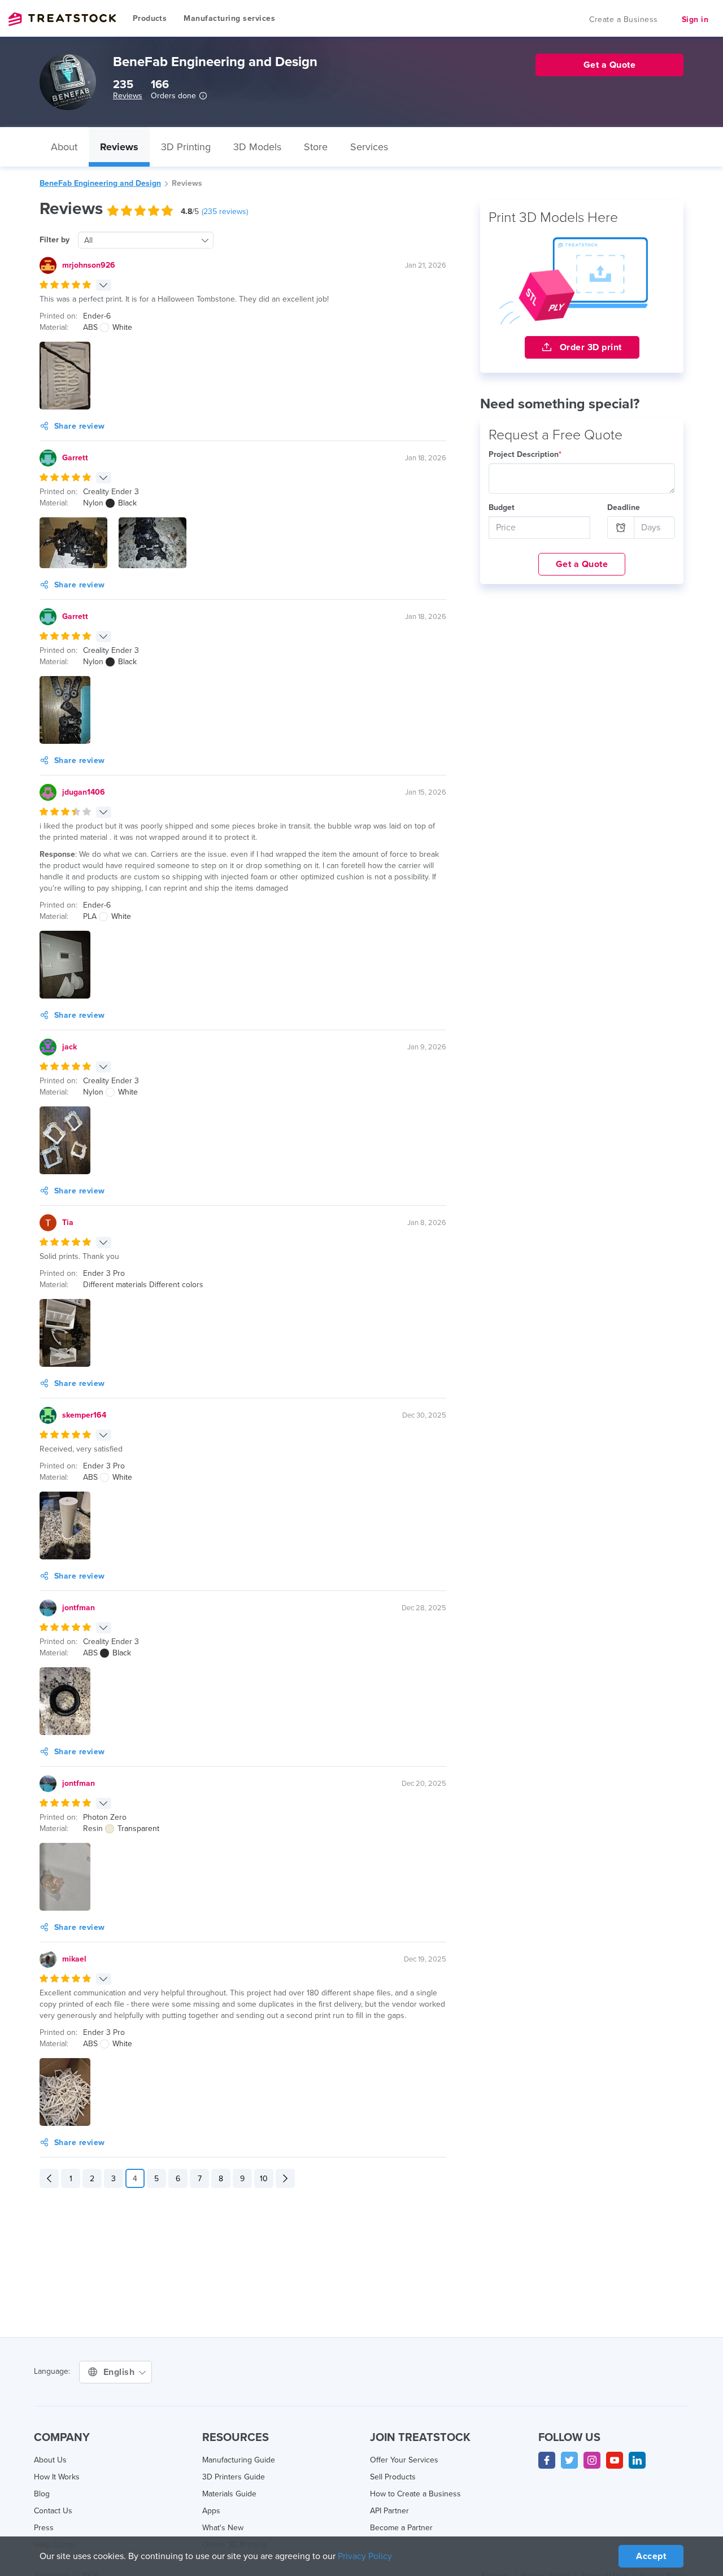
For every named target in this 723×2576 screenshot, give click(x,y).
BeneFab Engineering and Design (100, 183)
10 (264, 2179)
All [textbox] (88, 240)
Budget (502, 507)
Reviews (128, 96)
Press (44, 2528)
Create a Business (624, 19)
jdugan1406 (84, 792)
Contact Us (53, 2511)
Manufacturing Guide (239, 2460)
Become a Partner (401, 2528)
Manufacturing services (229, 18)
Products (150, 18)
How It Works (57, 2477)
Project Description (525, 454)
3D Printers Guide (234, 2477)
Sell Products (393, 2477)
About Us (50, 2460)
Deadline (624, 507)
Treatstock (62, 19)
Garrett (75, 458)
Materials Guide (229, 2494)
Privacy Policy (365, 2556)
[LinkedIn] (637, 2460)
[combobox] (146, 240)
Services (369, 147)
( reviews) (225, 212)
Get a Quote (582, 564)
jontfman (79, 1608)
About (64, 147)
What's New (223, 2528)
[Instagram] (592, 2460)
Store (316, 147)
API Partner (389, 2511)
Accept (651, 2556)
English (120, 2372)
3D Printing (186, 147)
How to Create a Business (415, 2494)
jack (69, 1047)
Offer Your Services (404, 2460)
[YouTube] (615, 2460)
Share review (80, 426)
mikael (74, 1959)
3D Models (257, 147)
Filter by (55, 240)
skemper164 (84, 1415)
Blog (42, 2494)
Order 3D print (589, 347)
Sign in (695, 19)
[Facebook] (547, 2460)
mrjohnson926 (89, 265)
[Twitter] (569, 2460)
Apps (211, 2511)
